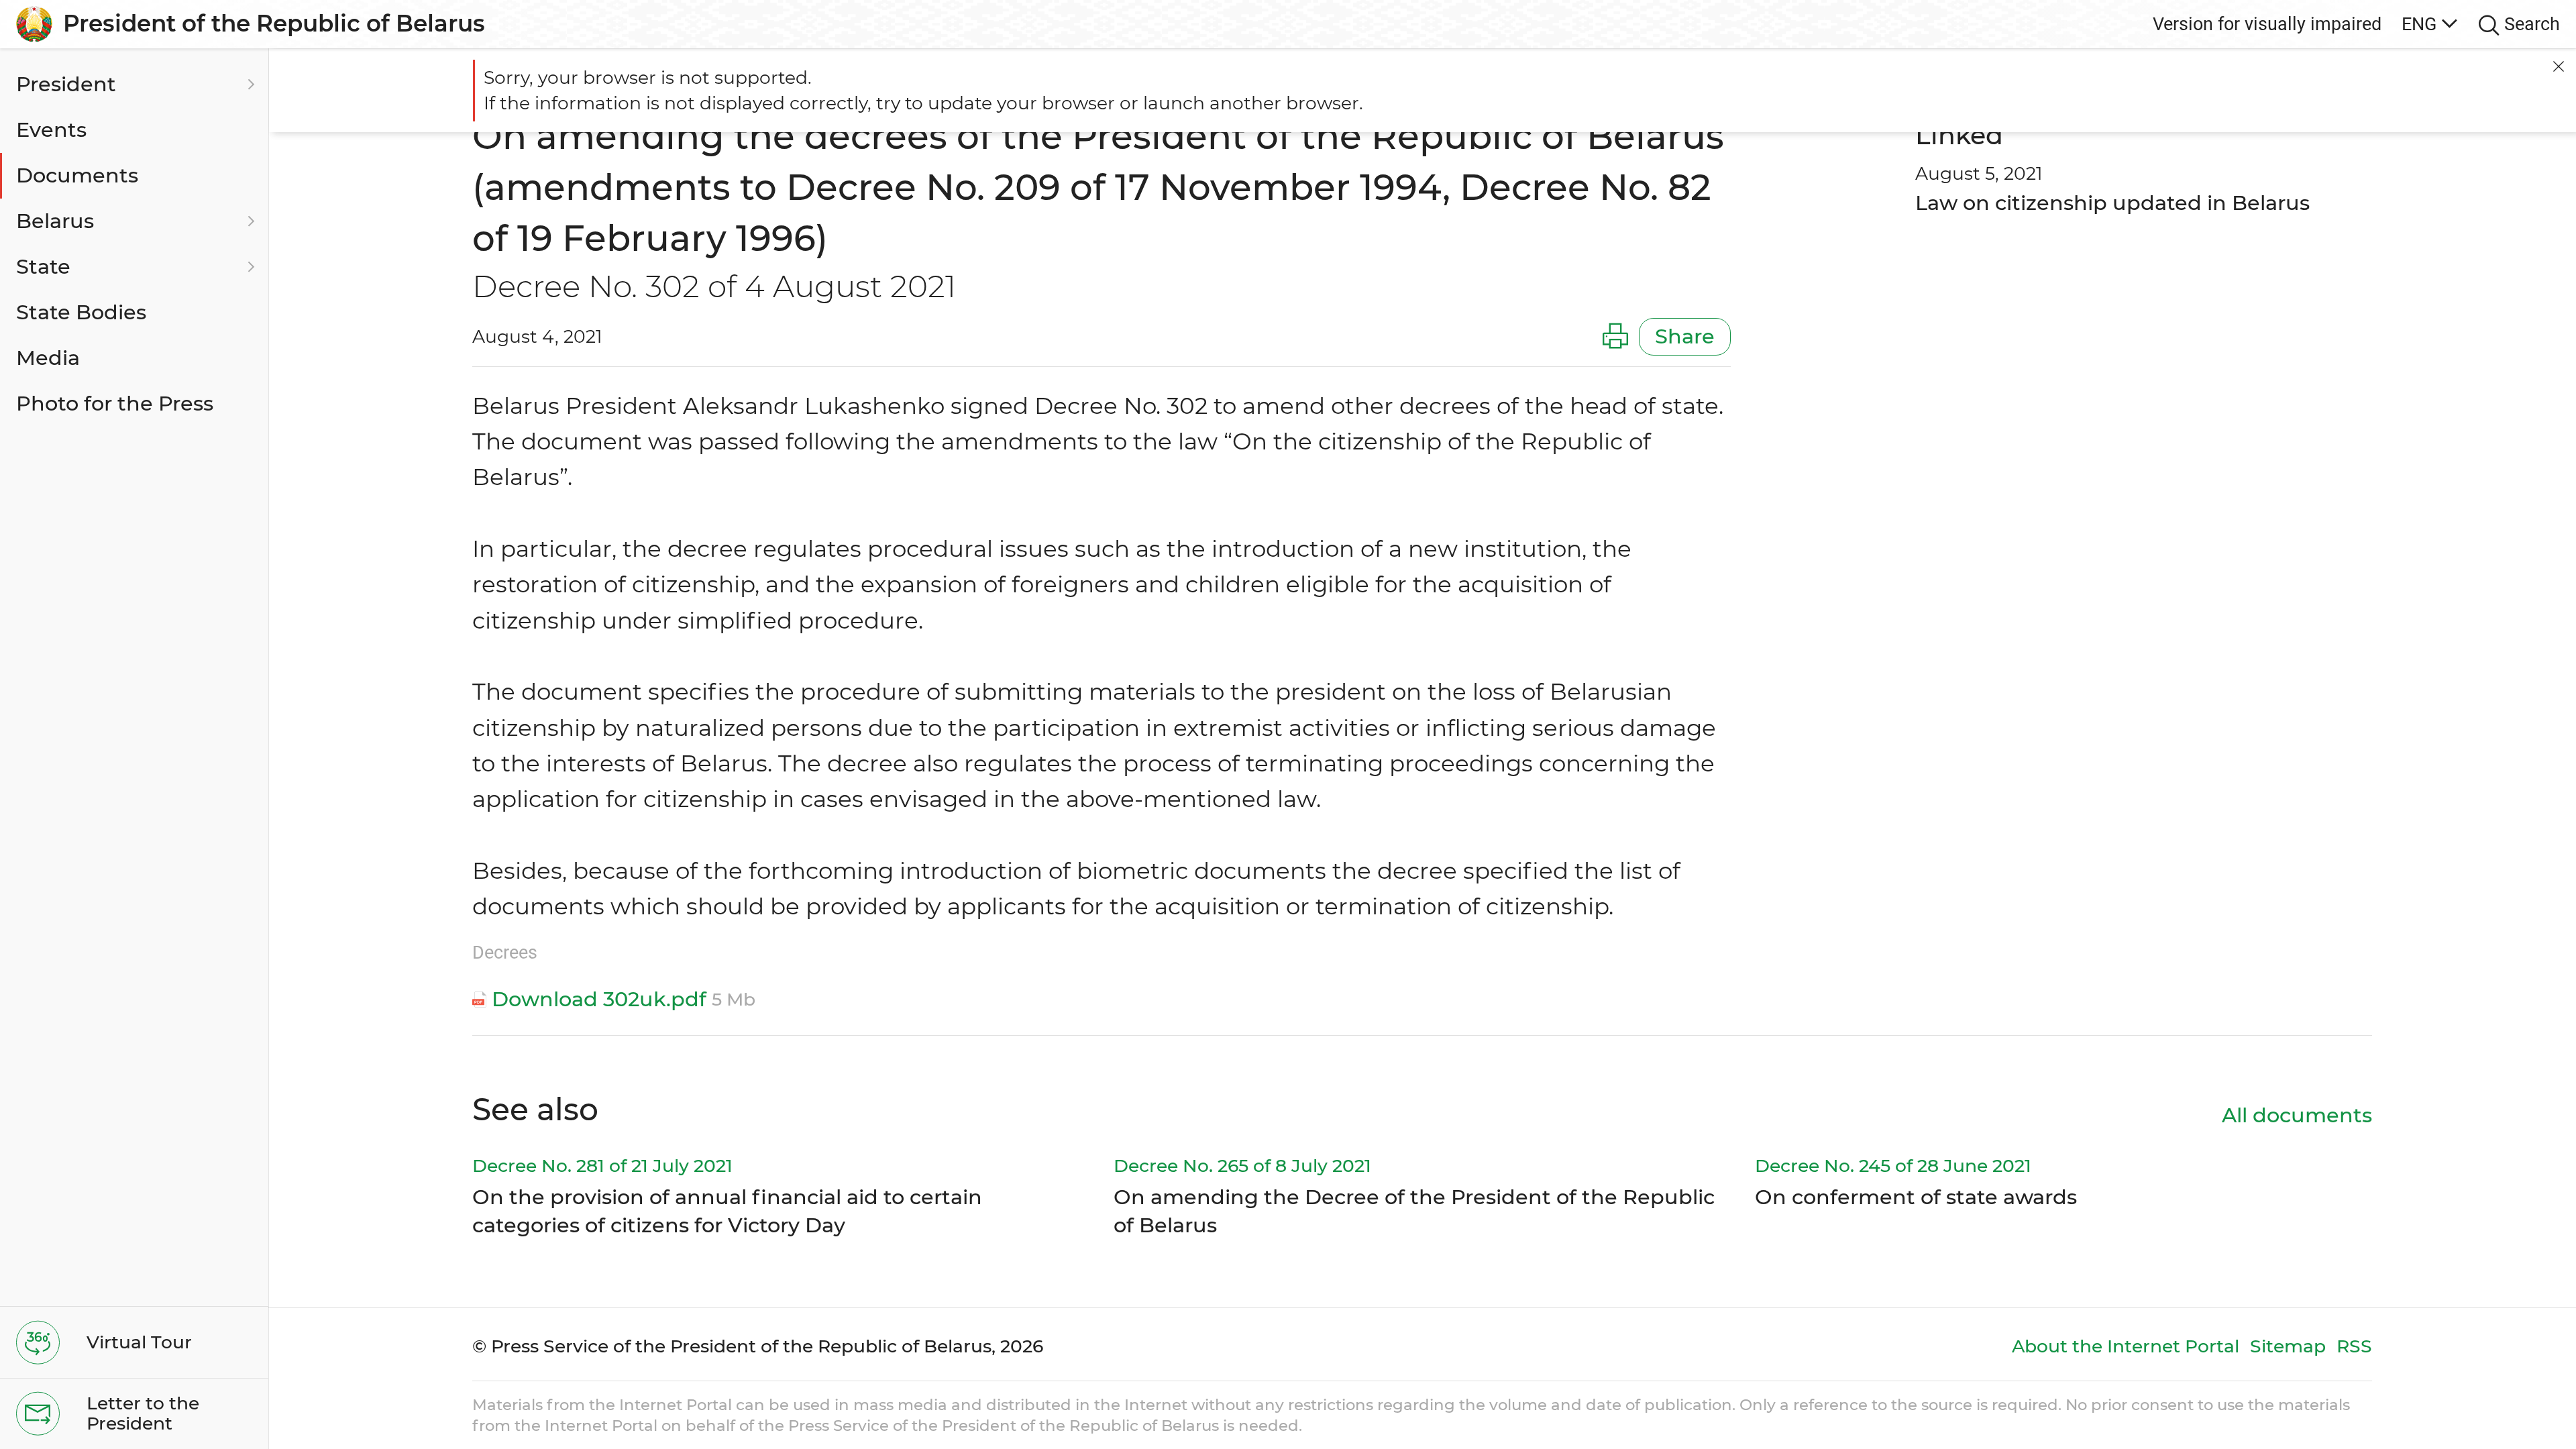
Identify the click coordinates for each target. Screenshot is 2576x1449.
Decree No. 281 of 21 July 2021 (602, 1166)
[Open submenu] (249, 85)
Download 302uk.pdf (599, 999)
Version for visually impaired (2267, 24)
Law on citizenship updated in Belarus (2112, 203)
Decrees (505, 952)
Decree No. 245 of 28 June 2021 (1893, 1166)
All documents (2297, 1115)
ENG (2419, 24)
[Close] (2559, 66)
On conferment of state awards (1916, 1197)
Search (2532, 24)
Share (1685, 336)
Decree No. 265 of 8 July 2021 (1242, 1166)
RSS (2354, 1346)
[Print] (1615, 337)
